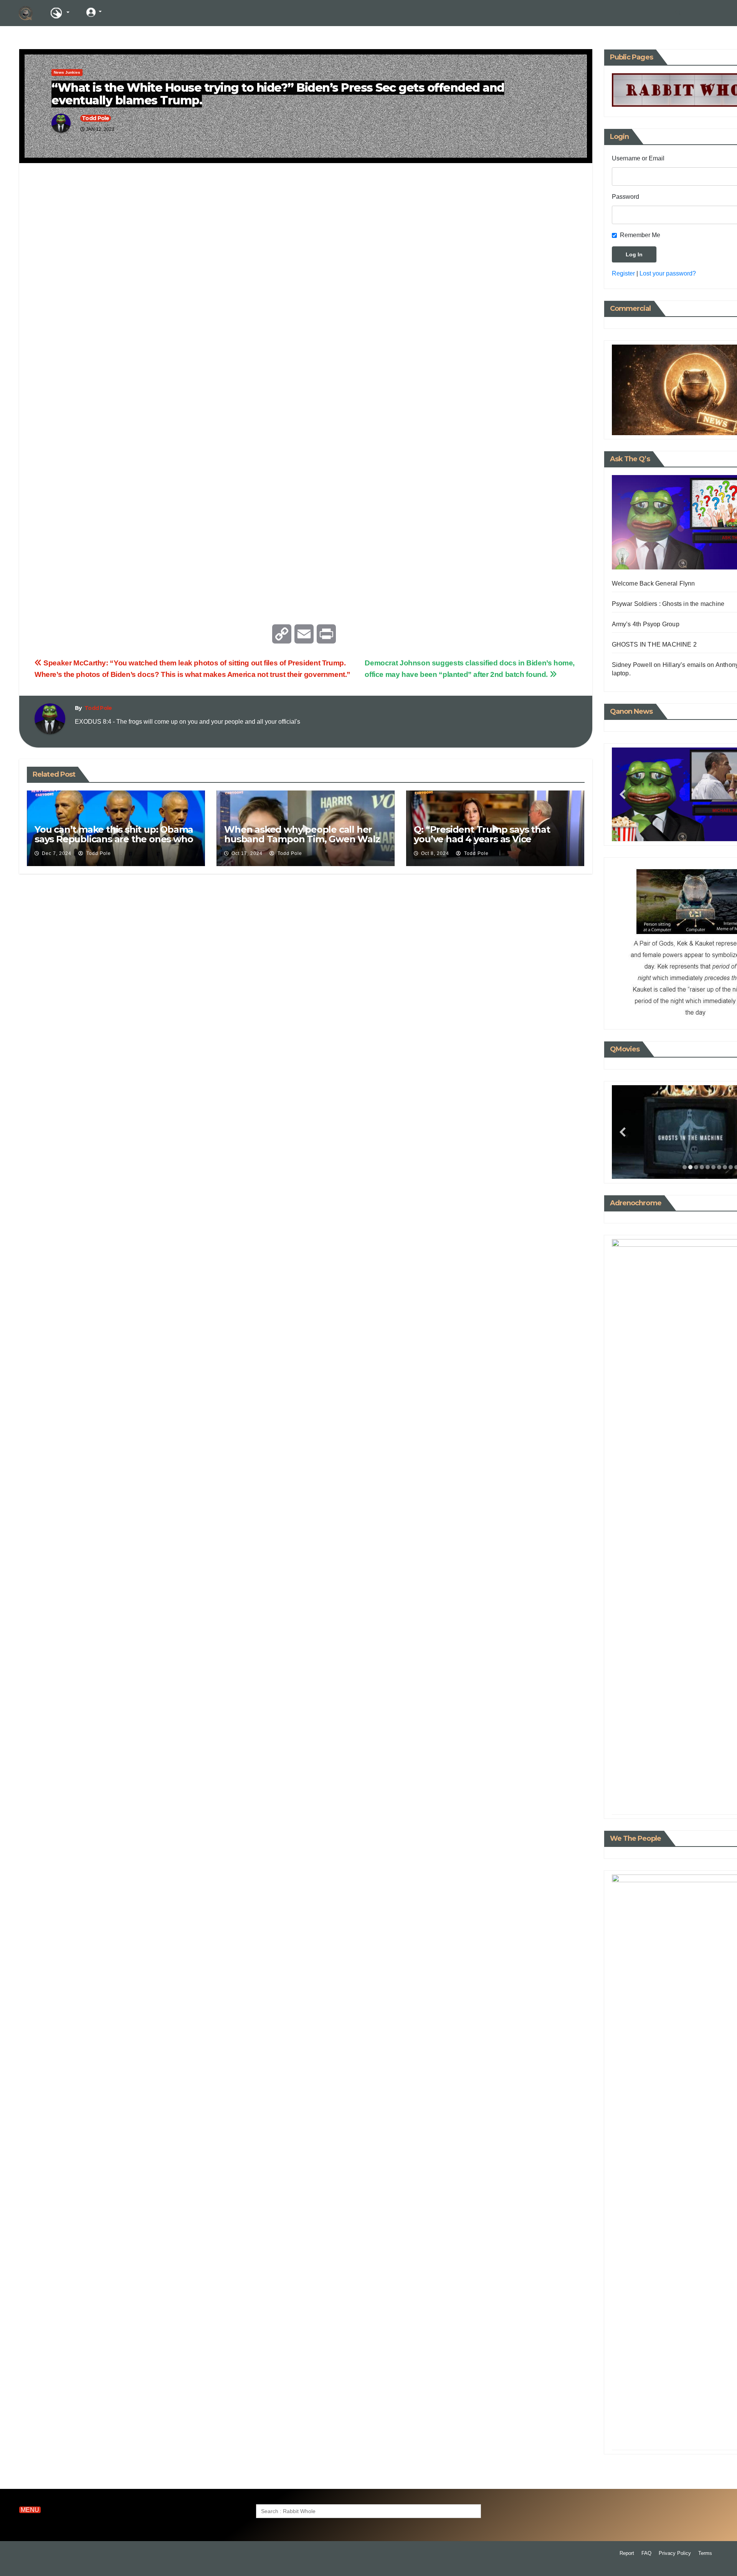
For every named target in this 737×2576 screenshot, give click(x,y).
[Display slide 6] (713, 1167)
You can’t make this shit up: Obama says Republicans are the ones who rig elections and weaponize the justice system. (114, 844)
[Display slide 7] (719, 1167)
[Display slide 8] (725, 1167)
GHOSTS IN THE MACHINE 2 (654, 644)
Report (627, 2553)
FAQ (646, 2553)
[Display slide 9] (731, 1167)
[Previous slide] (623, 795)
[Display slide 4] (702, 1167)
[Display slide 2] (690, 1167)
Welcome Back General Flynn (654, 583)
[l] (122, 12)
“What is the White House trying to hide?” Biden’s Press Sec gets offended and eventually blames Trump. (278, 94)
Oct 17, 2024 (247, 853)
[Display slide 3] (696, 1167)
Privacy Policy (675, 2553)
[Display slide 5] (708, 1167)
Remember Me (640, 235)
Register (623, 273)
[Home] (26, 13)
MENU (30, 2510)
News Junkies (67, 72)
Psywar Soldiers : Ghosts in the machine (668, 604)
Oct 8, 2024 (435, 853)
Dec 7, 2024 (57, 853)
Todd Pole (96, 118)
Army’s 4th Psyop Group (646, 624)
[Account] (94, 12)
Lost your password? (668, 273)
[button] (678, 13)
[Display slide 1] (685, 1167)
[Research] (59, 13)
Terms (705, 2553)
